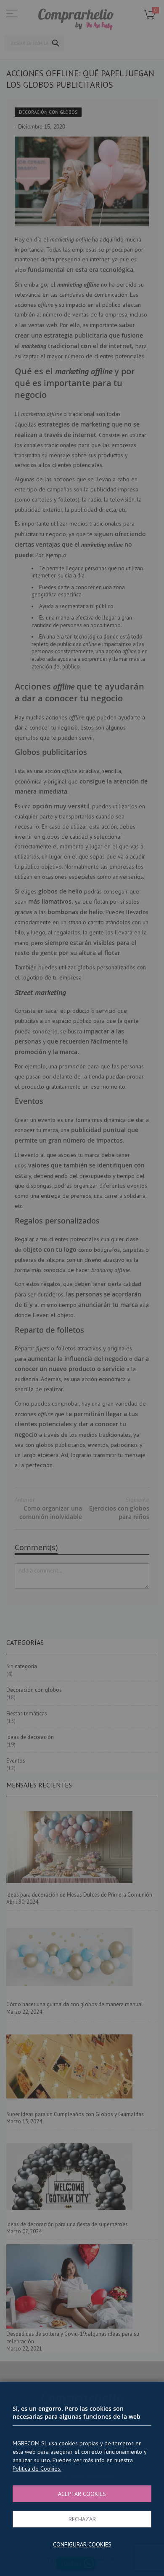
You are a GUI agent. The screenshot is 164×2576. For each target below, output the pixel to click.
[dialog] (82, 1288)
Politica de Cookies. (37, 2469)
